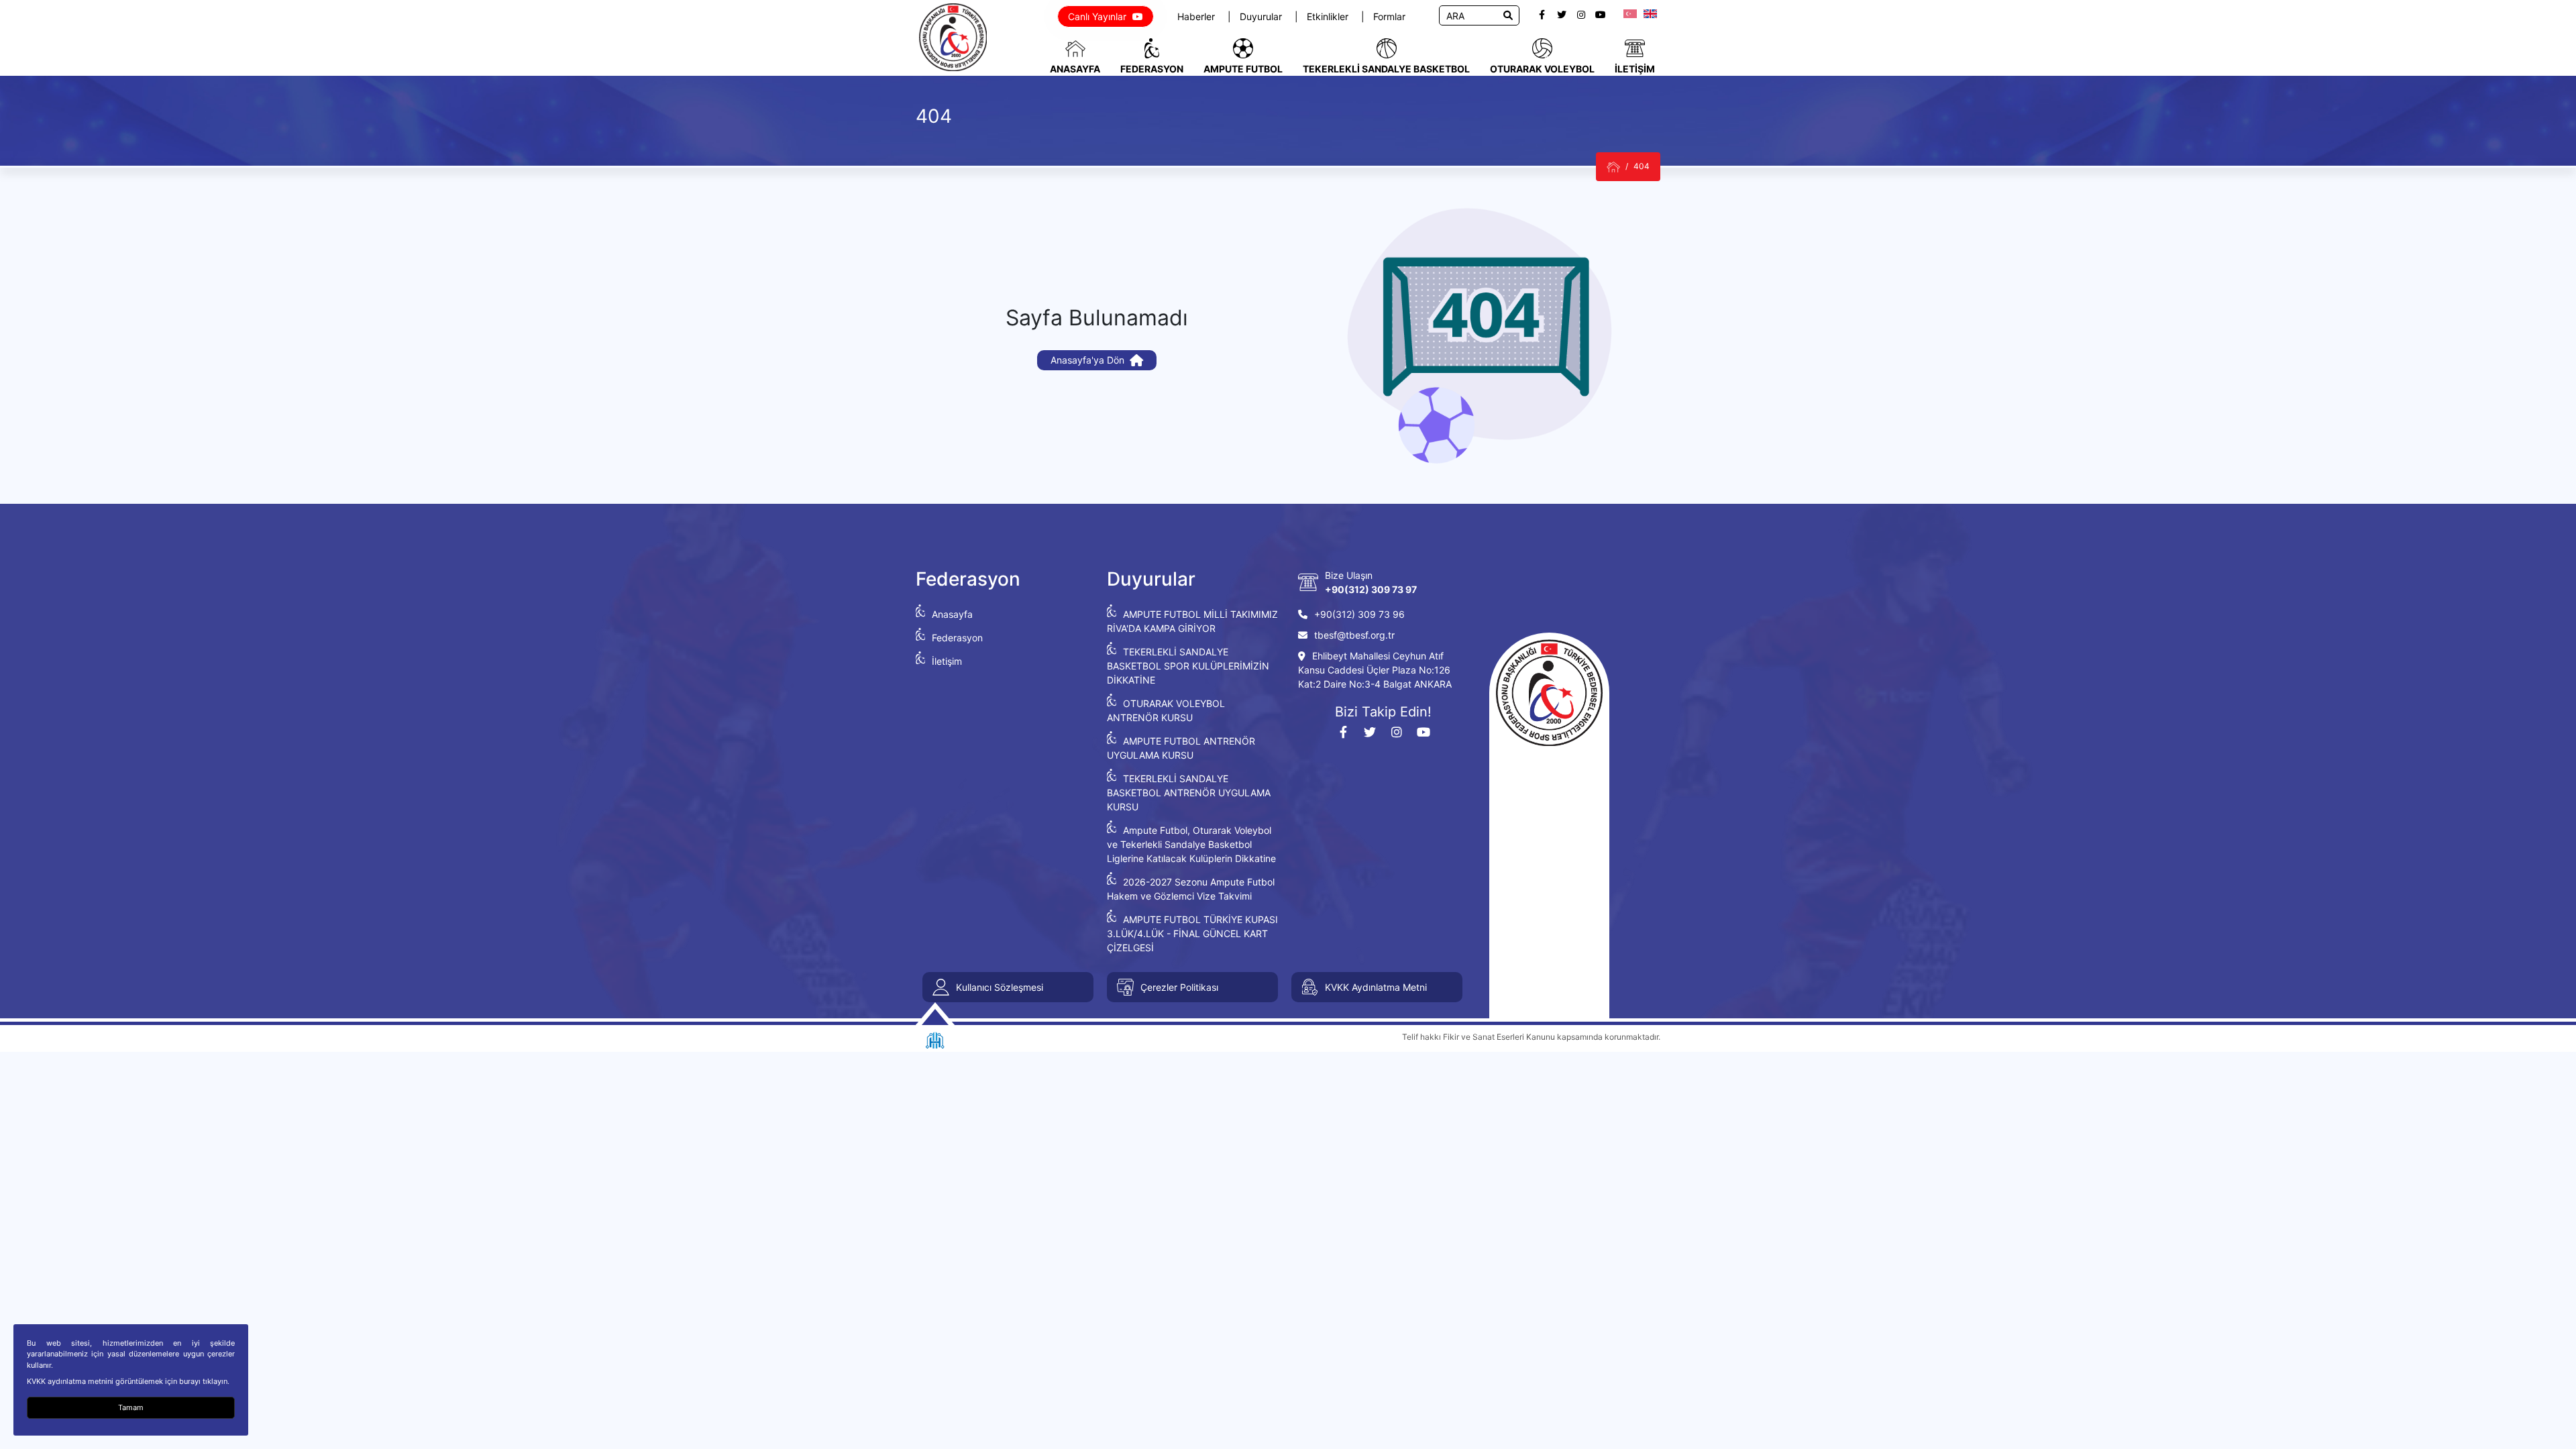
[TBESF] (1613, 167)
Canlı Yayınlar (1098, 16)
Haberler (1197, 16)
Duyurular (1262, 16)
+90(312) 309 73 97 (1371, 589)
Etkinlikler (1329, 16)
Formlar (1389, 16)
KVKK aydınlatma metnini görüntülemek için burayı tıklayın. (128, 1381)
